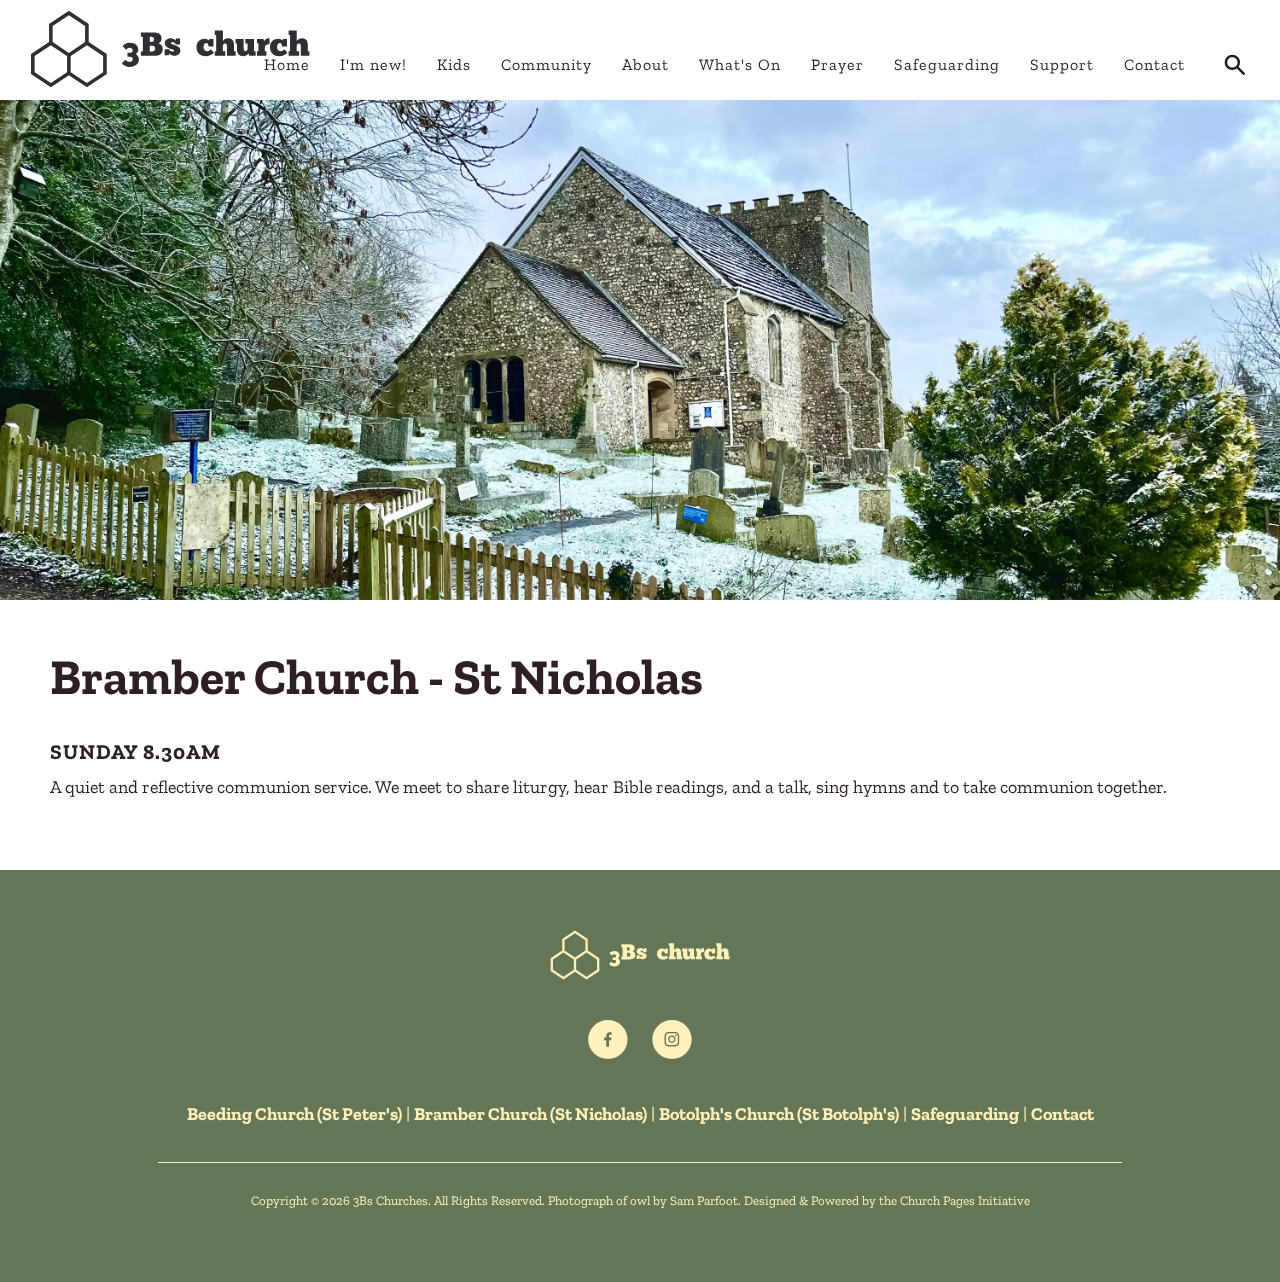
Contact (1154, 64)
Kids (454, 64)
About (645, 64)
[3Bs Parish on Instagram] (672, 1040)
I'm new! (373, 64)
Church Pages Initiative (965, 1200)
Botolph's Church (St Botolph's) (779, 1114)
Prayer (837, 64)
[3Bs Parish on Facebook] (608, 1040)
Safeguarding (947, 64)
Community (546, 64)
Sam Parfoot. (705, 1200)
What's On (740, 64)
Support (1062, 64)
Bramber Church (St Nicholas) (530, 1114)
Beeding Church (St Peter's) (294, 1114)
